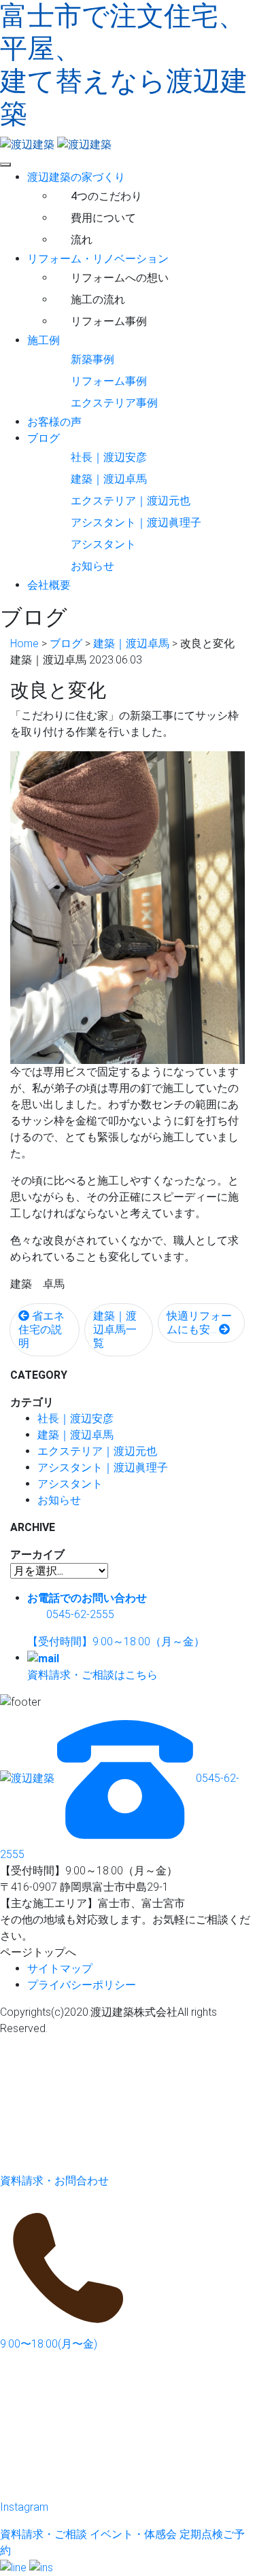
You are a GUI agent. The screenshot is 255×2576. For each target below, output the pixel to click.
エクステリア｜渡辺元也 (131, 501)
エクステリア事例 (114, 403)
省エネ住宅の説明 (41, 1329)
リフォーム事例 (109, 321)
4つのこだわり (106, 196)
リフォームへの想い (120, 278)
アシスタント (103, 544)
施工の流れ (98, 299)
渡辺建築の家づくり (76, 177)
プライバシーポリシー (82, 1985)
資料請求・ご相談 (44, 2534)
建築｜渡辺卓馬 (109, 479)
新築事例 (92, 359)
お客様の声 (54, 422)
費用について (103, 218)
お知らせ (92, 566)
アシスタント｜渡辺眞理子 (136, 522)
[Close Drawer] (5, 165)
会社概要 (49, 585)
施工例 (44, 340)
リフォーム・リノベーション (98, 259)
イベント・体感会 (133, 2534)
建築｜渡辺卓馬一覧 (115, 1329)
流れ (82, 240)
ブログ (44, 438)
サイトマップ (60, 1969)
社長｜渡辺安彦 (109, 457)
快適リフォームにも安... (199, 1323)
